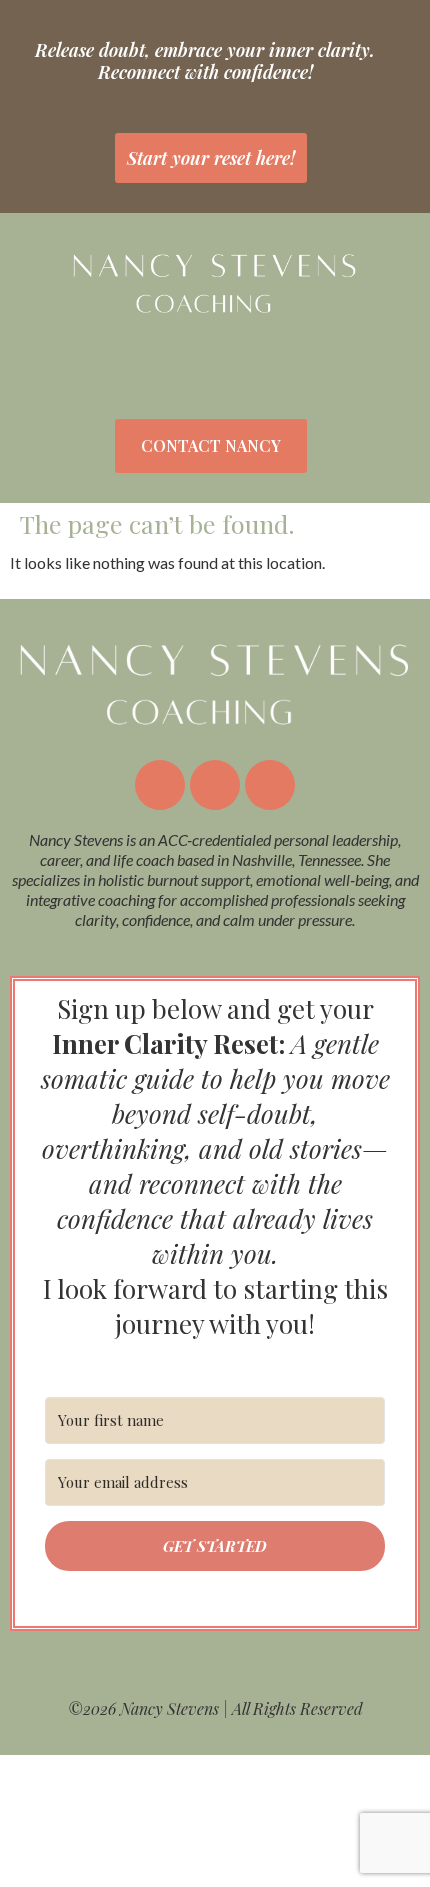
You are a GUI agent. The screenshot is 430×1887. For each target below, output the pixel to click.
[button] (215, 356)
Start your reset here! (211, 158)
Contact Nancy (211, 445)
